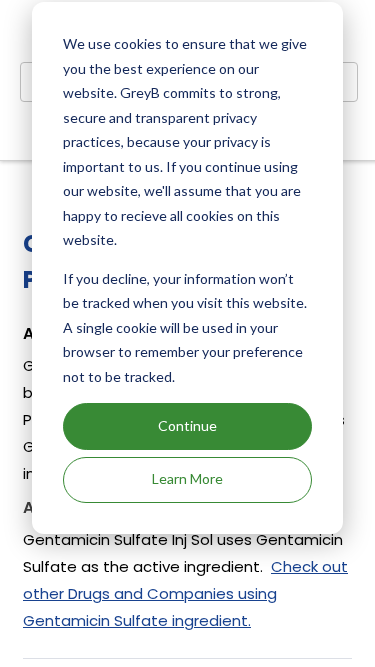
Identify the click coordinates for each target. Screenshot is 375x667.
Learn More (187, 478)
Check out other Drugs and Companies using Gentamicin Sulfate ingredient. (185, 593)
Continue (187, 425)
